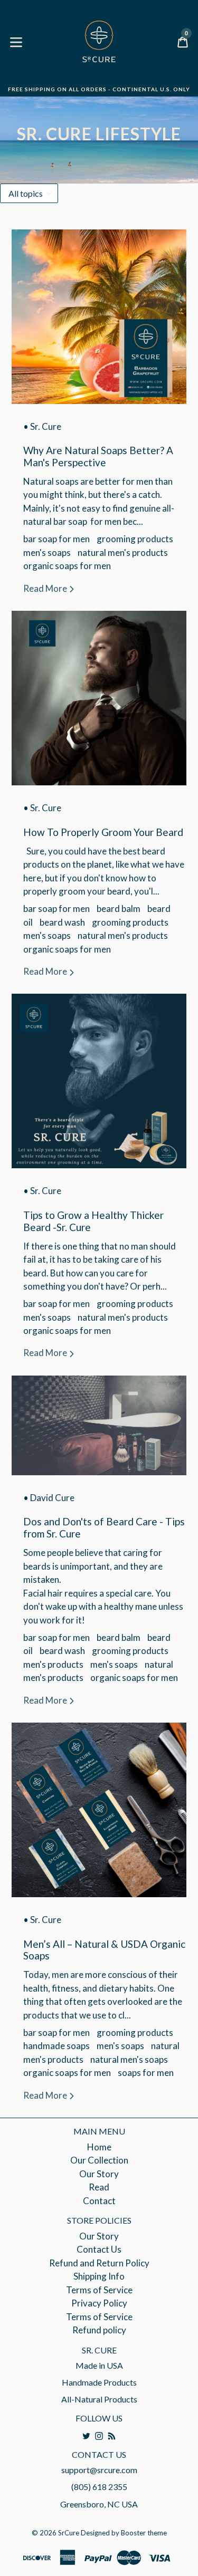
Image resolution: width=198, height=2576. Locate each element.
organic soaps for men (67, 566)
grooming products (135, 539)
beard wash (62, 922)
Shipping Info (99, 2276)
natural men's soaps (129, 2059)
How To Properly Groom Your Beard (103, 832)
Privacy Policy (99, 2303)
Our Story (99, 2174)
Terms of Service (99, 2290)
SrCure (69, 2533)
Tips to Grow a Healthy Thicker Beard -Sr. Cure (93, 1221)
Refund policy (99, 2330)
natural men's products (123, 552)
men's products (53, 1664)
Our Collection (99, 2160)
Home (99, 2147)
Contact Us (99, 2249)
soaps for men (146, 2073)
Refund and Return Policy (99, 2263)
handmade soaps (56, 2046)
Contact (99, 2201)
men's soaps (47, 552)
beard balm (119, 909)
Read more (46, 588)
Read (99, 2187)
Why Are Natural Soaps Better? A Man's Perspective (98, 456)
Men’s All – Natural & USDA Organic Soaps (104, 1950)
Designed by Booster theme (124, 2533)
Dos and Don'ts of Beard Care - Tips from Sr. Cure (104, 1527)
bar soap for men (56, 539)
